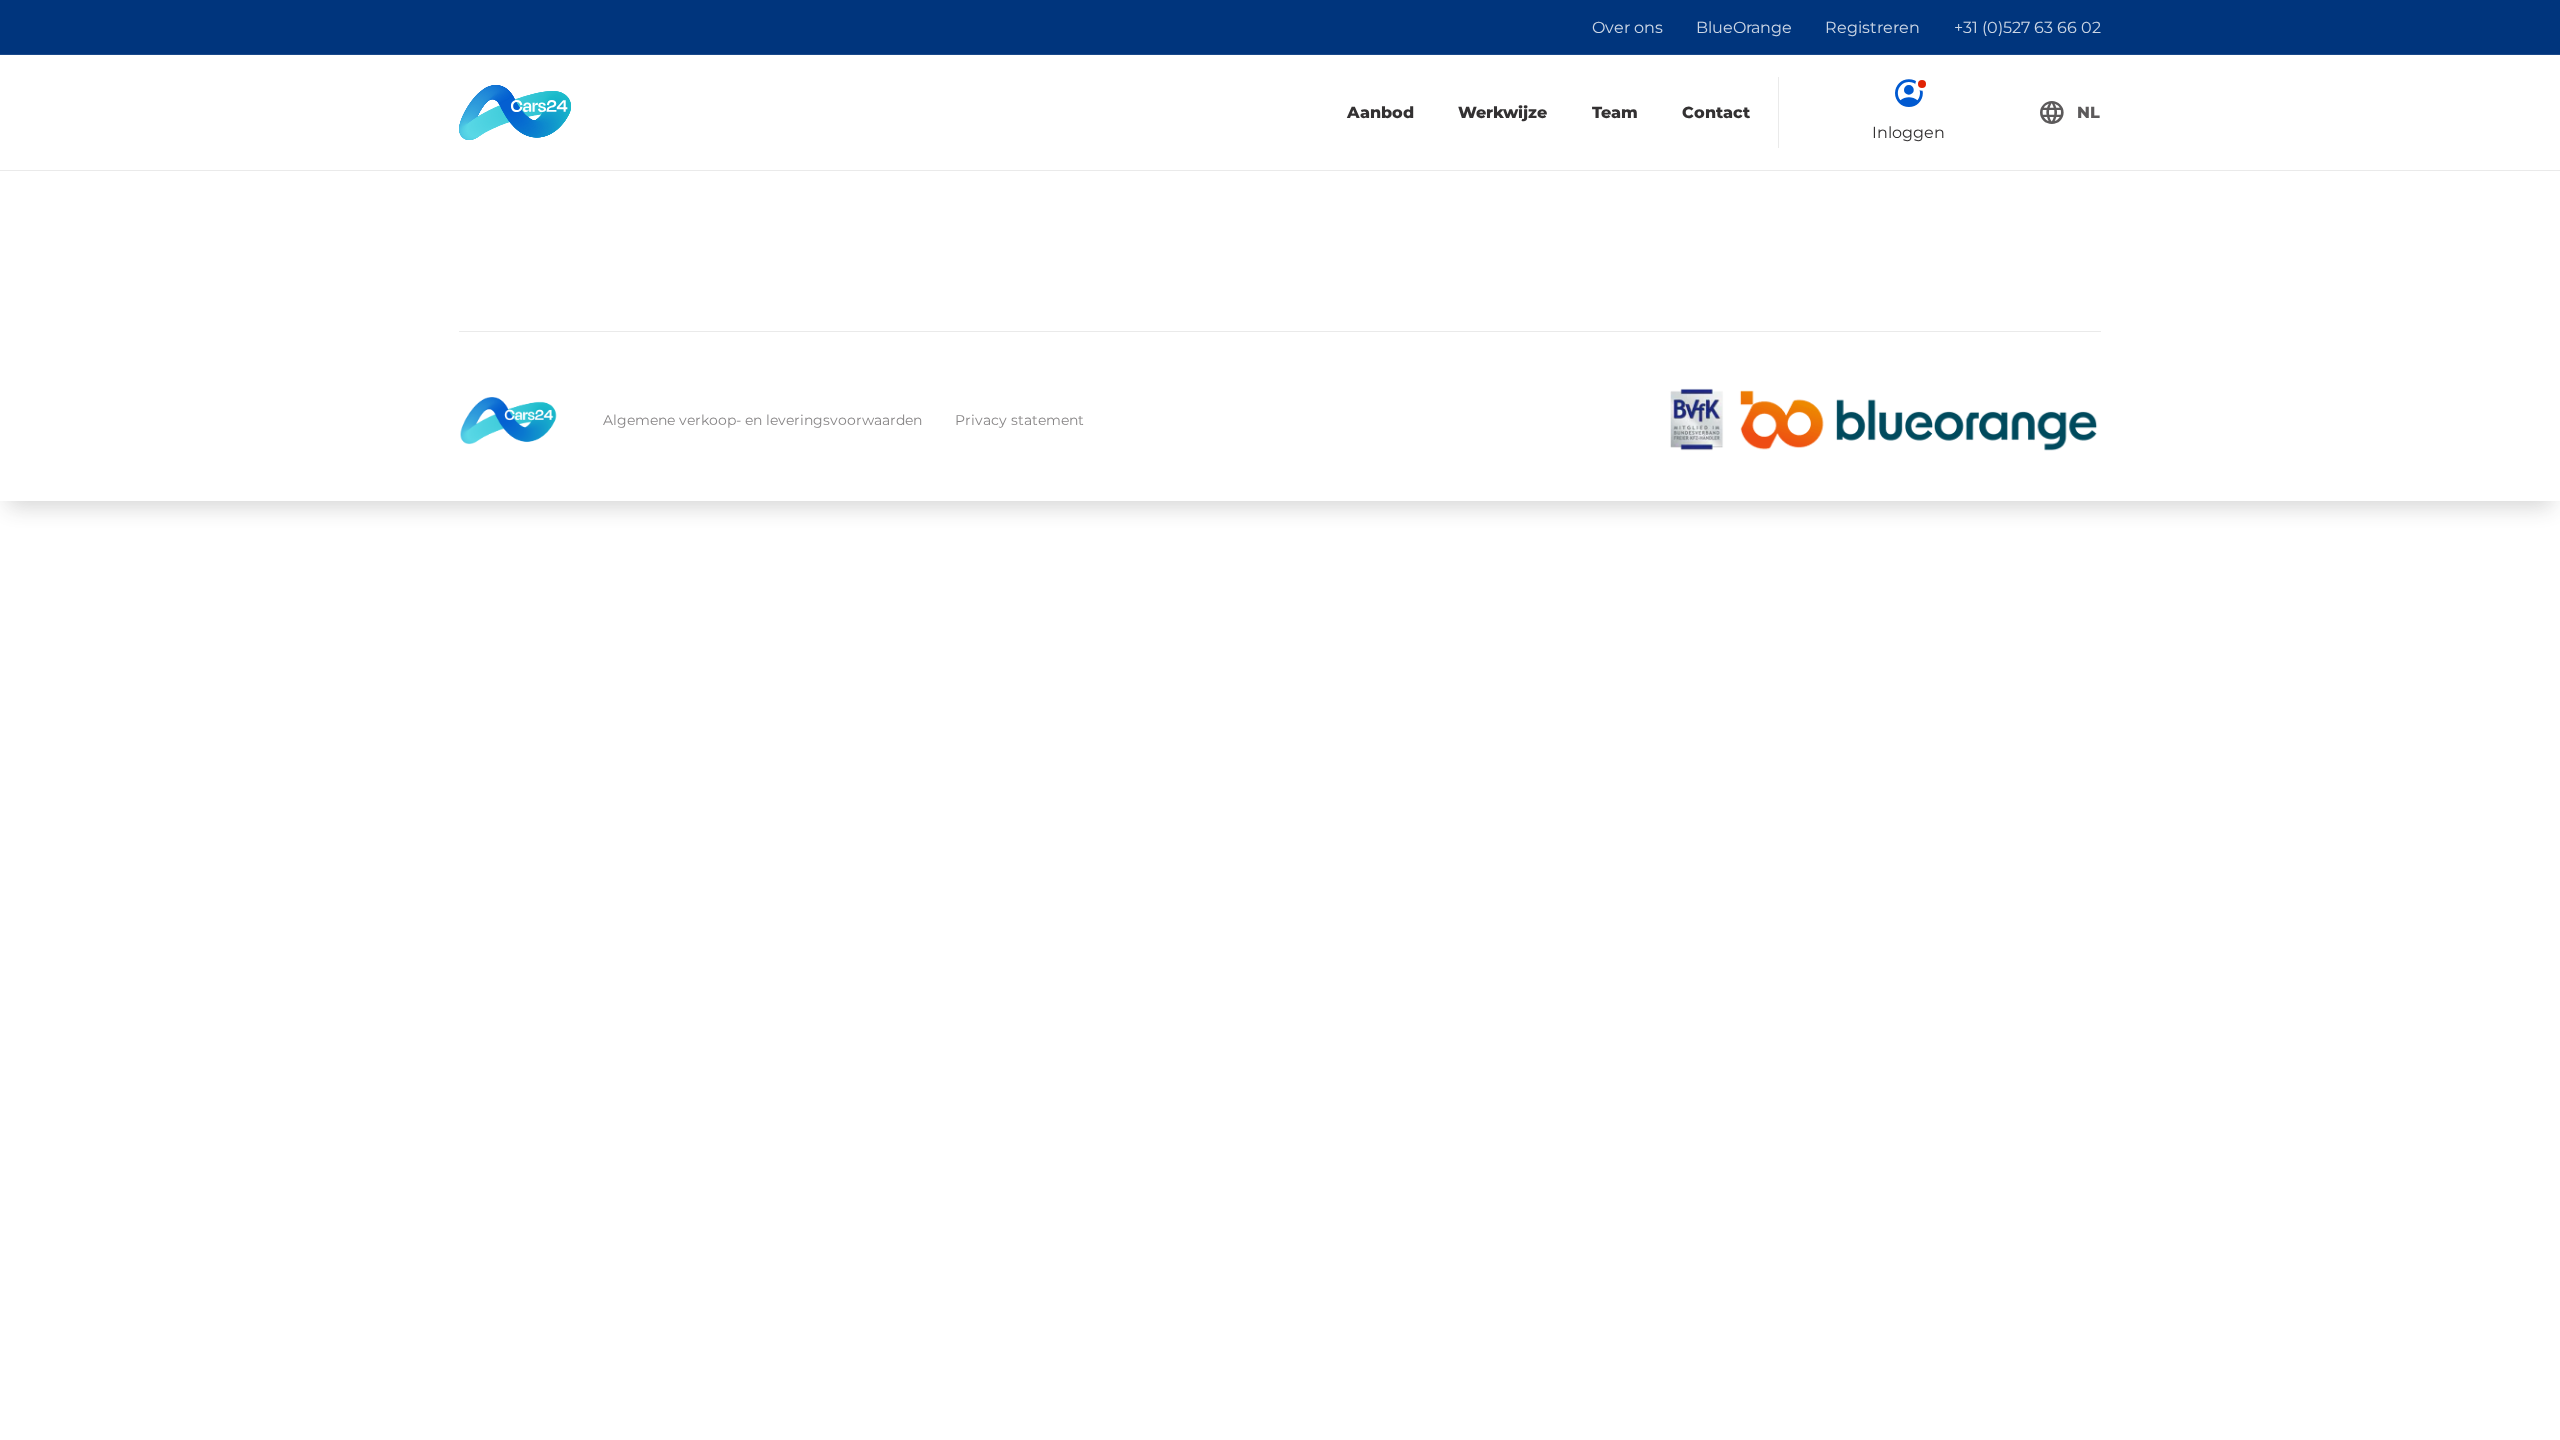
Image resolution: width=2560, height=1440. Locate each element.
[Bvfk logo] (1696, 420)
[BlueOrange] (1918, 420)
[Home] (515, 113)
